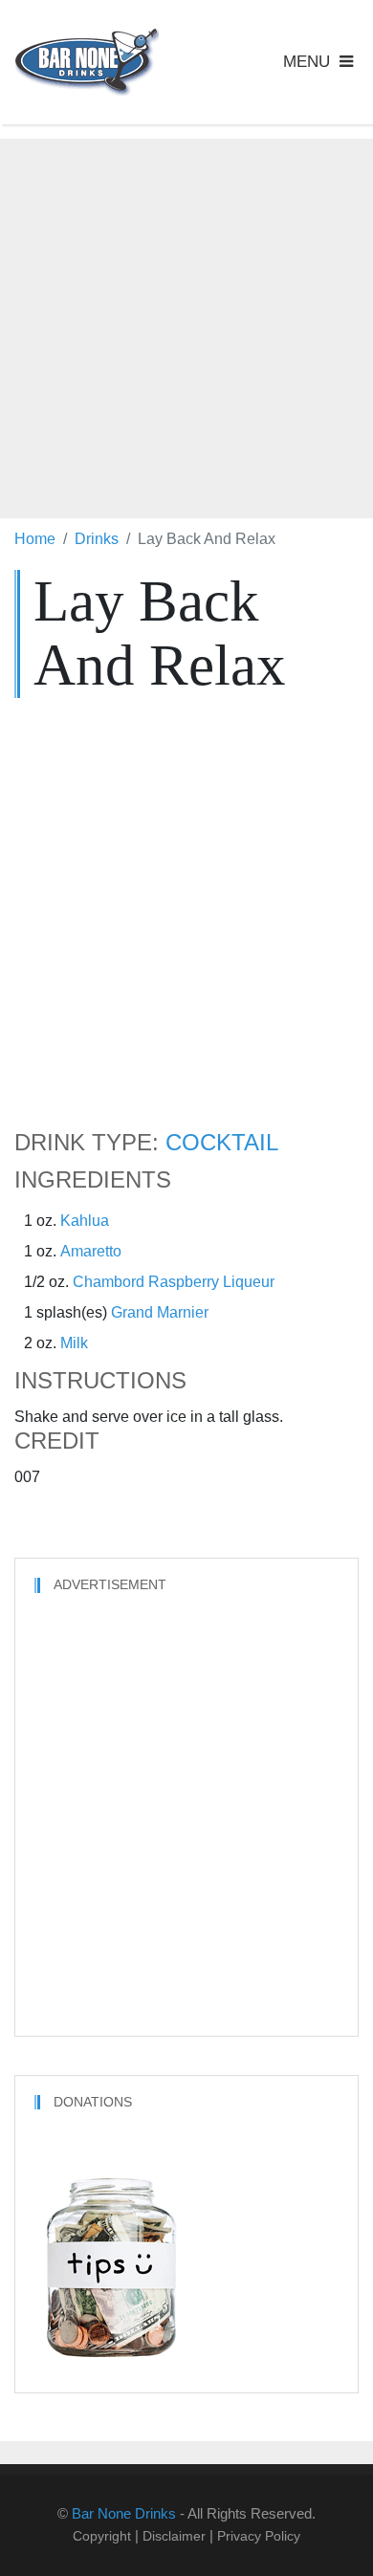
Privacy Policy (259, 2536)
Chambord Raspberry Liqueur (174, 1282)
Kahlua (85, 1221)
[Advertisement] (186, 325)
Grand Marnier (160, 1312)
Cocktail (222, 1143)
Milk (74, 1343)
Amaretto (91, 1251)
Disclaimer (174, 2536)
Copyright (102, 2536)
